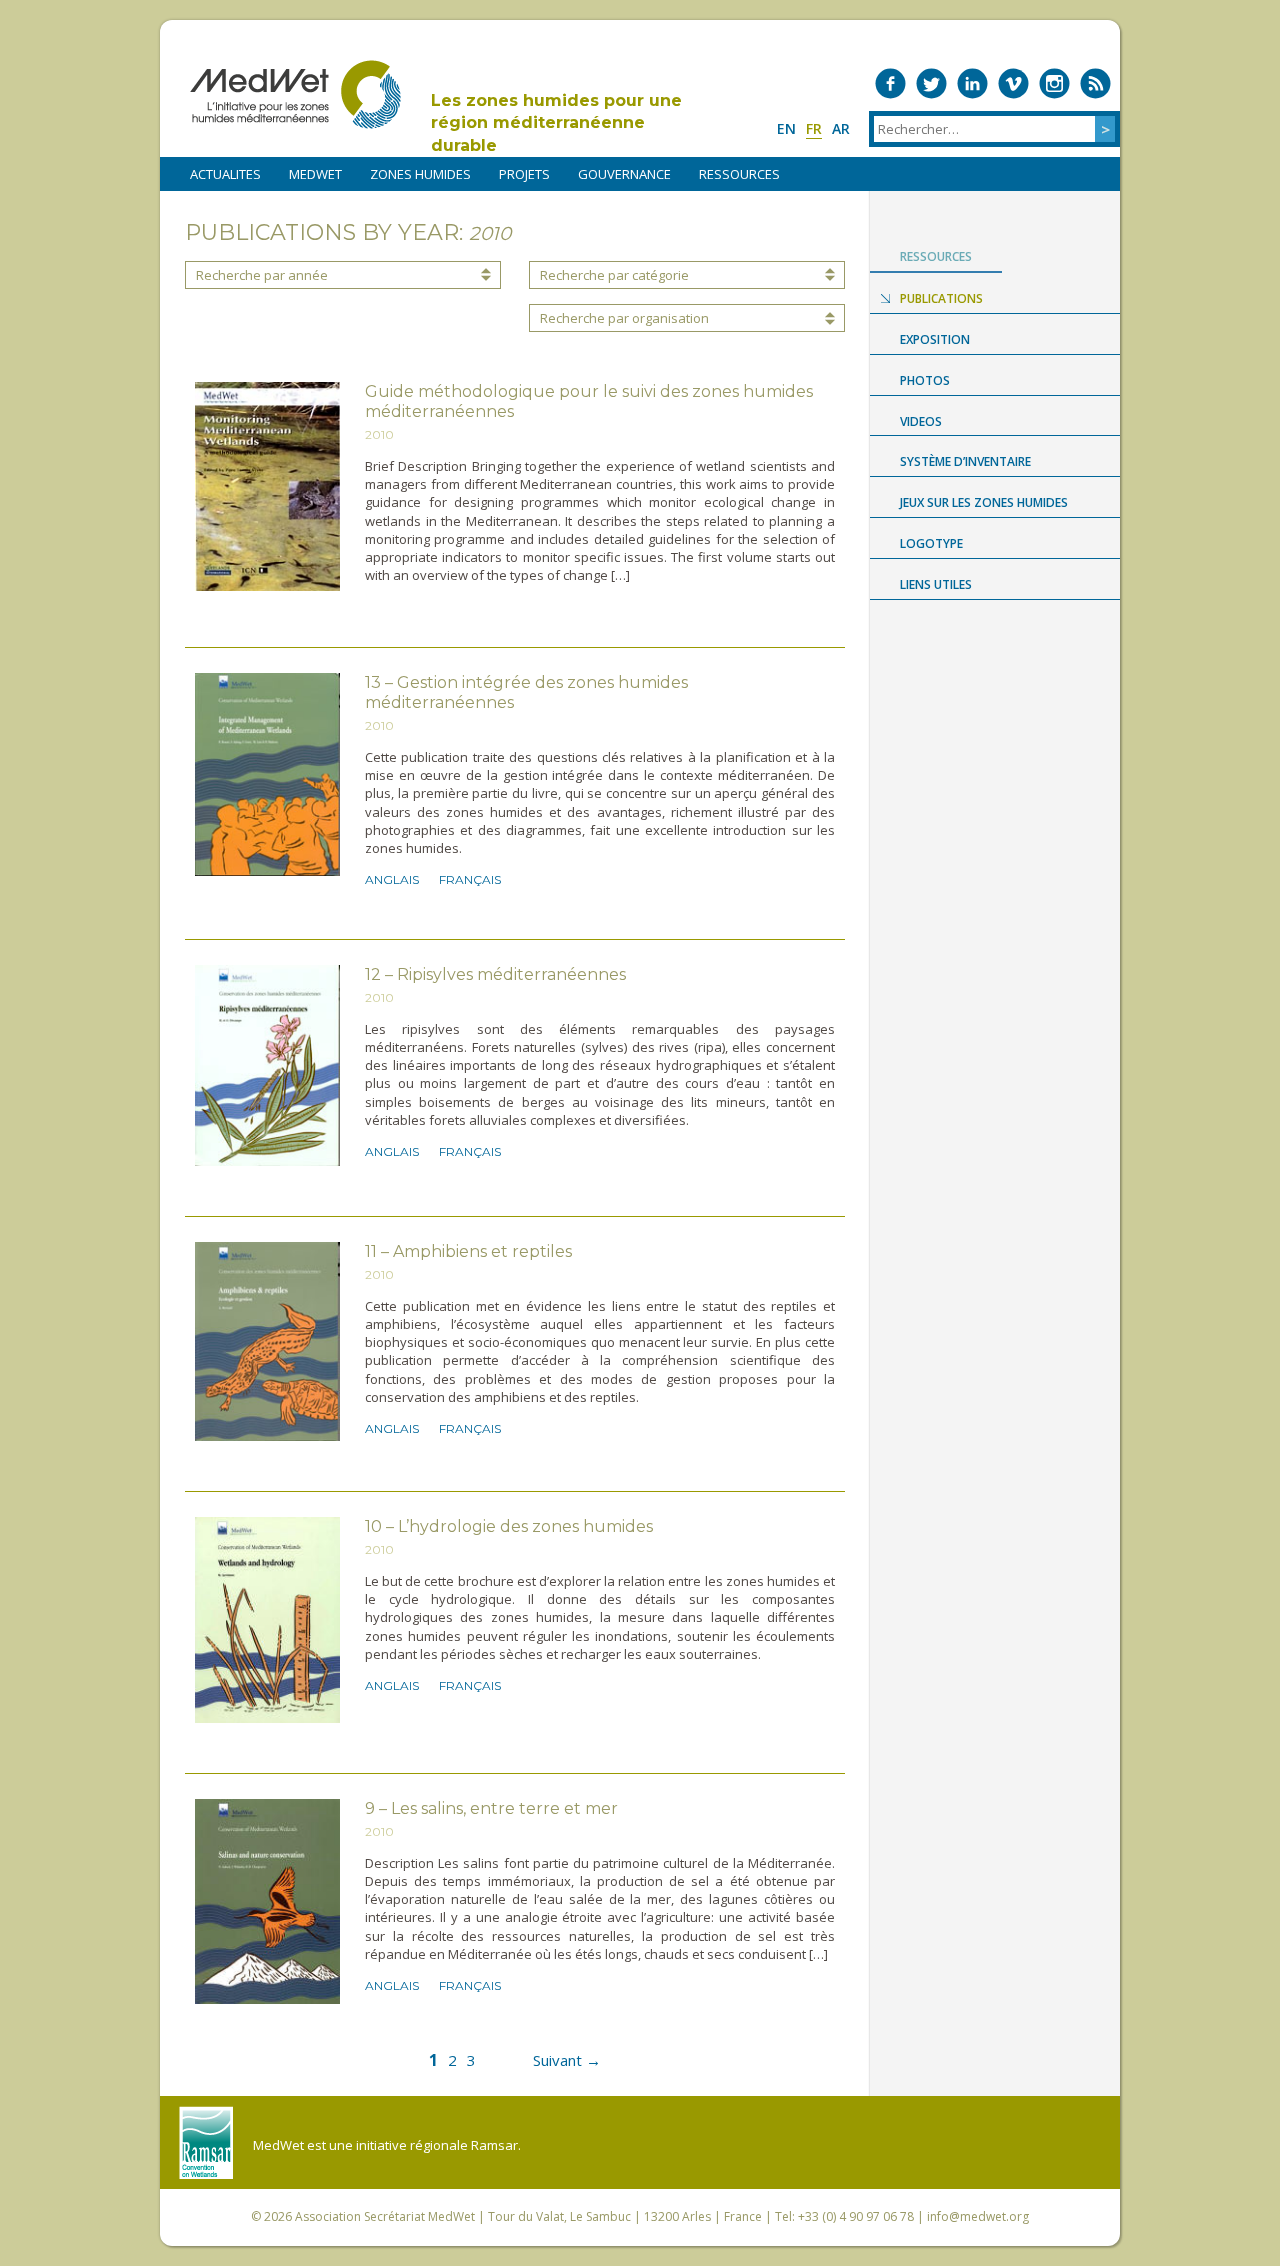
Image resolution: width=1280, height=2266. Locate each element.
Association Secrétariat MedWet (385, 2216)
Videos (921, 421)
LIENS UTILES (936, 584)
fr (814, 128)
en (786, 128)
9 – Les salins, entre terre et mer (491, 1808)
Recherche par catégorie (614, 275)
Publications (941, 298)
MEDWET (315, 174)
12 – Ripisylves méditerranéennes (495, 974)
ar (841, 128)
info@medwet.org (978, 2216)
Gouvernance (624, 174)
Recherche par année (262, 275)
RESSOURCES (739, 174)
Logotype (931, 543)
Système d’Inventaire (965, 461)
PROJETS (524, 174)
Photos (925, 380)
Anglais (392, 879)
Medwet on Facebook (890, 83)
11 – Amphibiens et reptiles (468, 1251)
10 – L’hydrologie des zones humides (509, 1526)
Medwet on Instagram (1054, 83)
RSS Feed (1095, 83)
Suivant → (567, 2060)
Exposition (935, 339)
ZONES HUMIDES (420, 174)
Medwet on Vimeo (1013, 83)
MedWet (295, 94)
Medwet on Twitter (931, 83)
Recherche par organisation (624, 318)
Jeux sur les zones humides (984, 502)
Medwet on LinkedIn (972, 83)
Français (470, 879)
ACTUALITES (225, 174)
